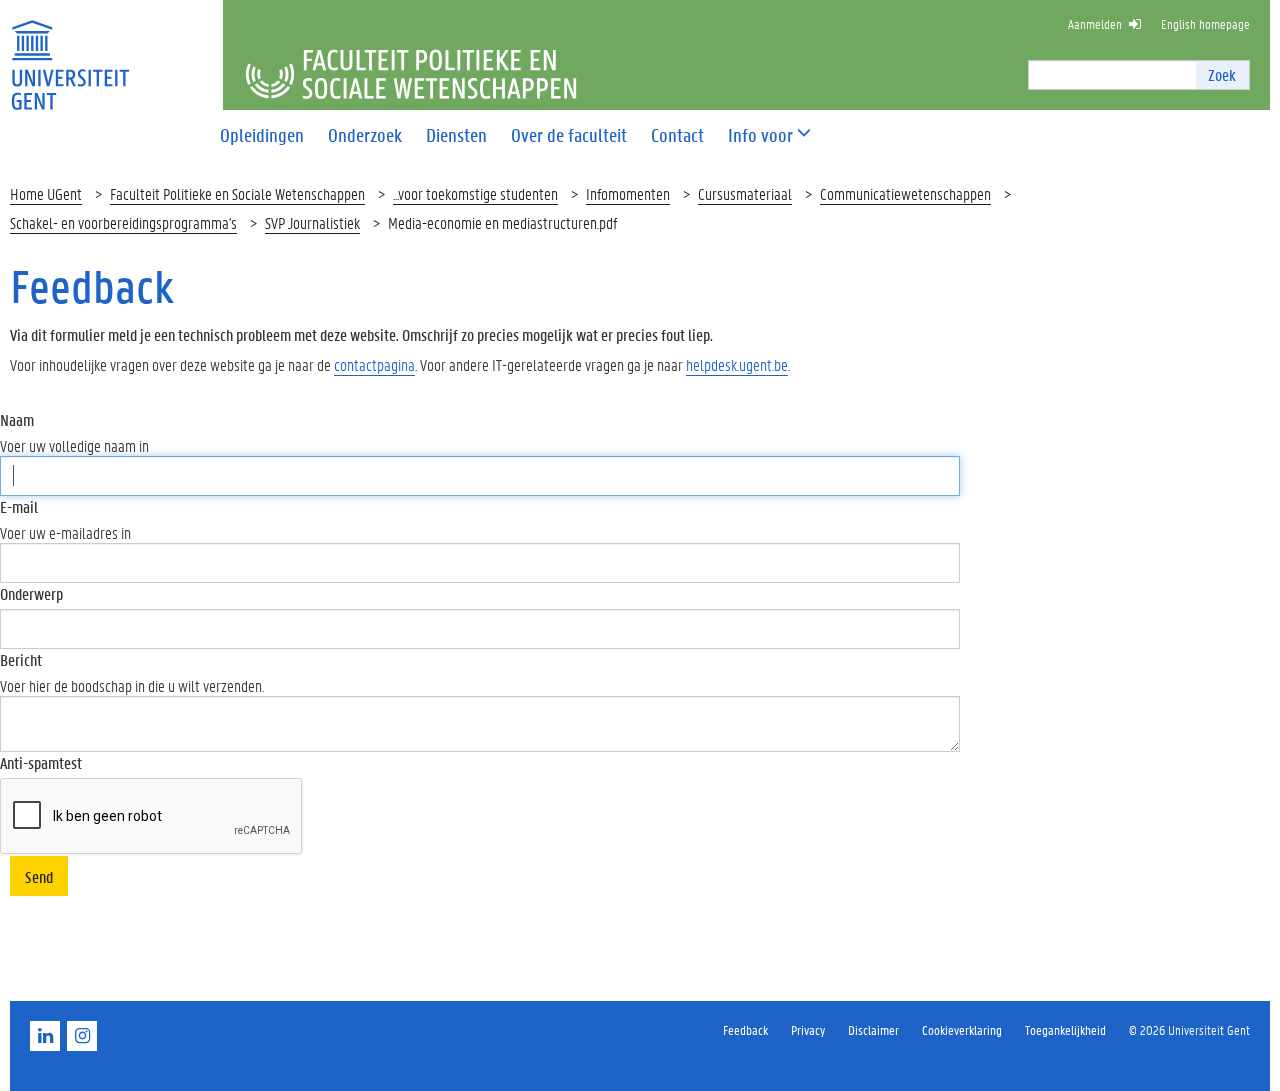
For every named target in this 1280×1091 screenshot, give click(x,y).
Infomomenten (628, 193)
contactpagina (374, 364)
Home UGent (46, 193)
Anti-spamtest (41, 762)
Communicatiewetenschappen (905, 193)
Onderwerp (31, 593)
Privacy (808, 1029)
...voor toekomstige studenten (475, 193)
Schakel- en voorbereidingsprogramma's (123, 222)
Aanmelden (1095, 23)
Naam (17, 419)
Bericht (21, 659)
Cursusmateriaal (745, 193)
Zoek (1222, 74)
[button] (760, 135)
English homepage (1205, 23)
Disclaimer (873, 1029)
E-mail (19, 506)
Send (39, 876)
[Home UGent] (70, 52)
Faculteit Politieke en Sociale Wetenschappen (237, 193)
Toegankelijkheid (1065, 1029)
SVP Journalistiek (312, 222)
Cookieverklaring (962, 1029)
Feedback (745, 1029)
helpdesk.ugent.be (737, 364)
